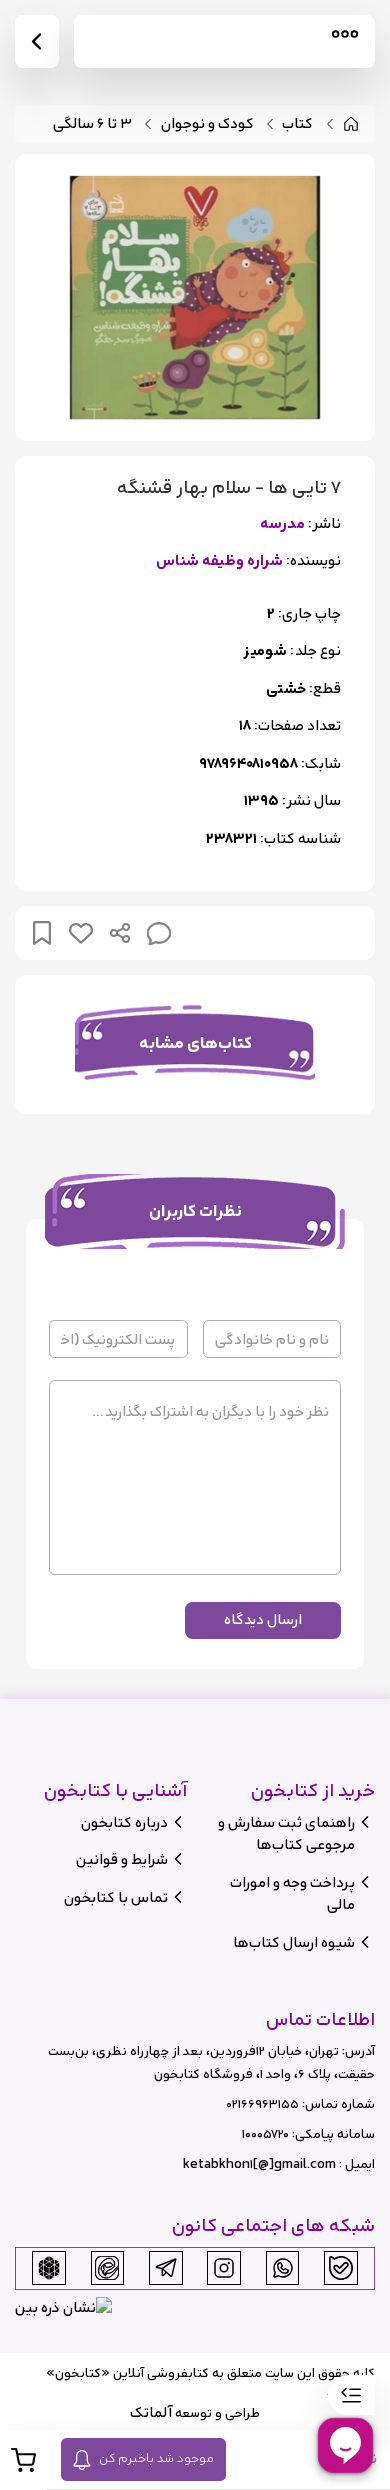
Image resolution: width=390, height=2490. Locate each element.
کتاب (297, 124)
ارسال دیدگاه (263, 1619)
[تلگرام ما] (166, 2268)
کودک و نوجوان (207, 124)
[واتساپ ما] (283, 2268)
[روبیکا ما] (49, 2268)
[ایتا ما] (107, 2268)
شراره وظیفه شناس (219, 561)
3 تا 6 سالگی (92, 124)
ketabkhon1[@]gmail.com (259, 2164)
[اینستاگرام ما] (224, 2268)
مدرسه (282, 524)
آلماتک (151, 2412)
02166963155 (262, 2104)
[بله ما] (341, 2268)
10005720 (265, 2134)
